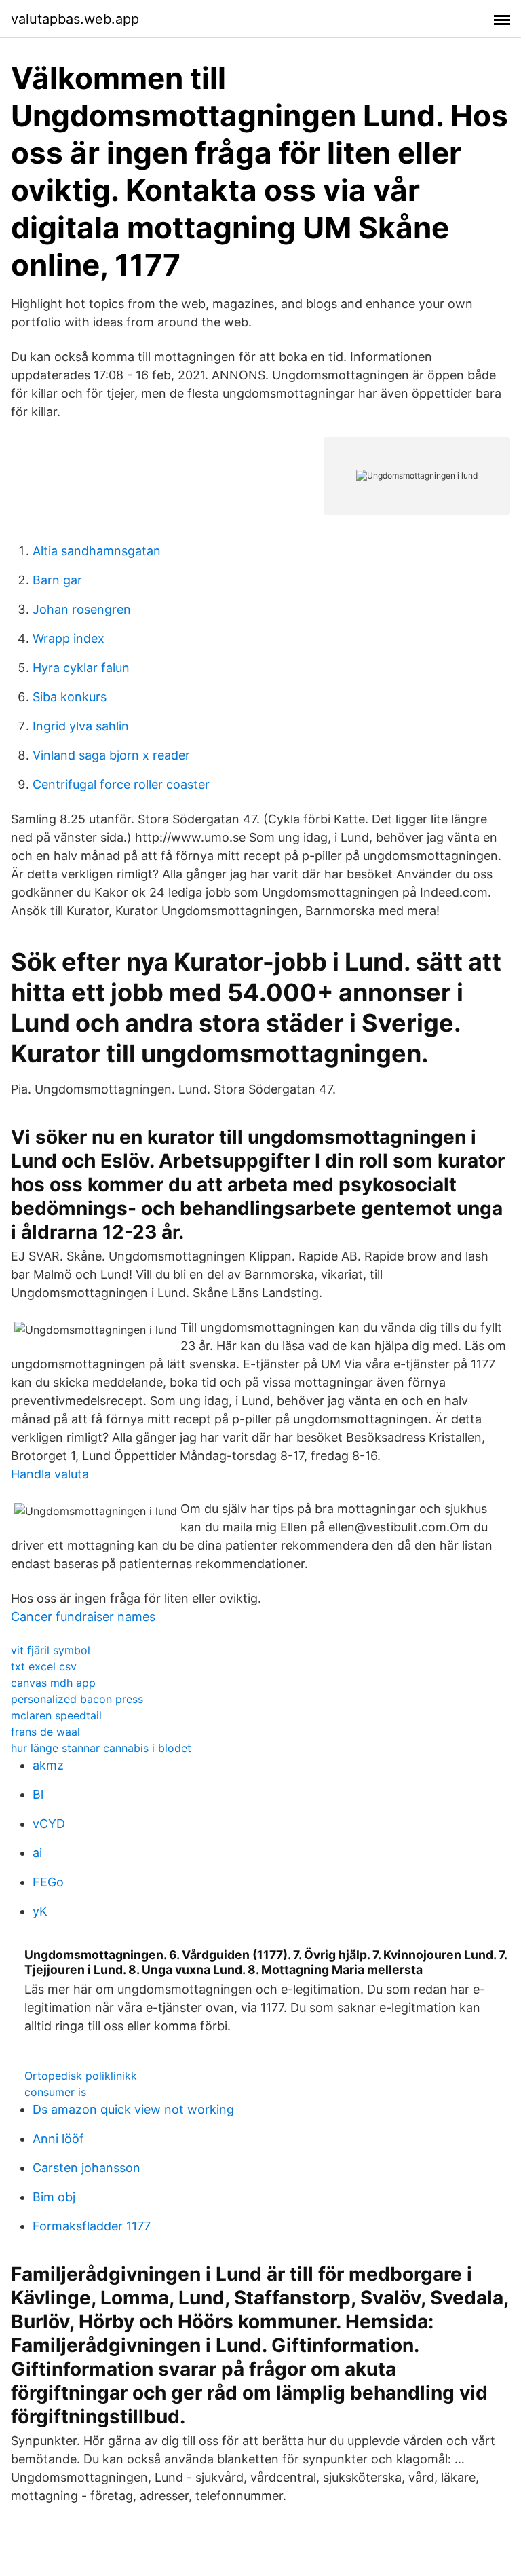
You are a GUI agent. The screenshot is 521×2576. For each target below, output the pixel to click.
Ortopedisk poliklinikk (81, 2076)
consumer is (55, 2092)
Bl (38, 1794)
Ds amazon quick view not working (133, 2109)
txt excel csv (44, 1666)
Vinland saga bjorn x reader (111, 755)
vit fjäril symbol (51, 1650)
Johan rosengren (82, 609)
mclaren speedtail (56, 1715)
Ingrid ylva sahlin (81, 726)
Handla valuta (50, 1474)
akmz (48, 1765)
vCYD (49, 1824)
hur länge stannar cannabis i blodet (101, 1748)
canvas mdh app (53, 1683)
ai (37, 1853)
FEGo (48, 1882)
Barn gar (57, 580)
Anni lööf (58, 2139)
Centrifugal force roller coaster (121, 784)
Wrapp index (69, 638)
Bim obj (54, 2197)
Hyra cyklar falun (81, 668)
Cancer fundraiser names (83, 1617)
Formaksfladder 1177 (92, 2226)
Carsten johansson (86, 2168)
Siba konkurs (70, 697)
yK (40, 1911)
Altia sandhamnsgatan (97, 551)
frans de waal (45, 1732)
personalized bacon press (77, 1699)
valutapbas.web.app (75, 19)
